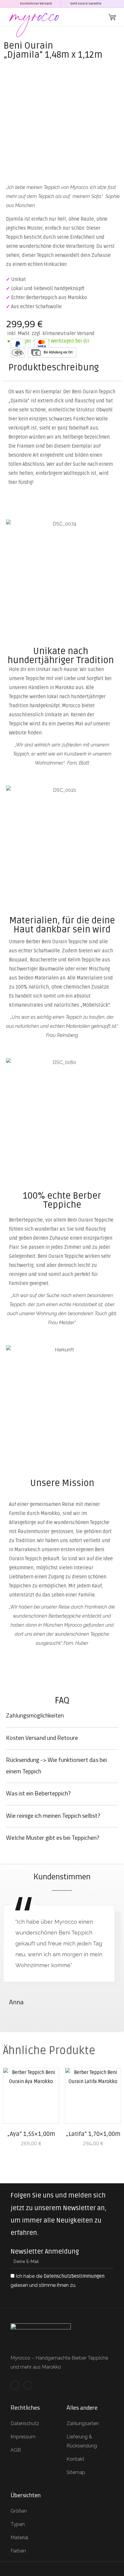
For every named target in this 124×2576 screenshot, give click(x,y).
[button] (98, 17)
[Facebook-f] (15, 2385)
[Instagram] (28, 2385)
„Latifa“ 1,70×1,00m (93, 2134)
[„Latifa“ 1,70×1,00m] (93, 2096)
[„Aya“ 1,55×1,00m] (31, 2096)
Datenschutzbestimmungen (74, 2276)
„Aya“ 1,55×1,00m (31, 2134)
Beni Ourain (28, 46)
